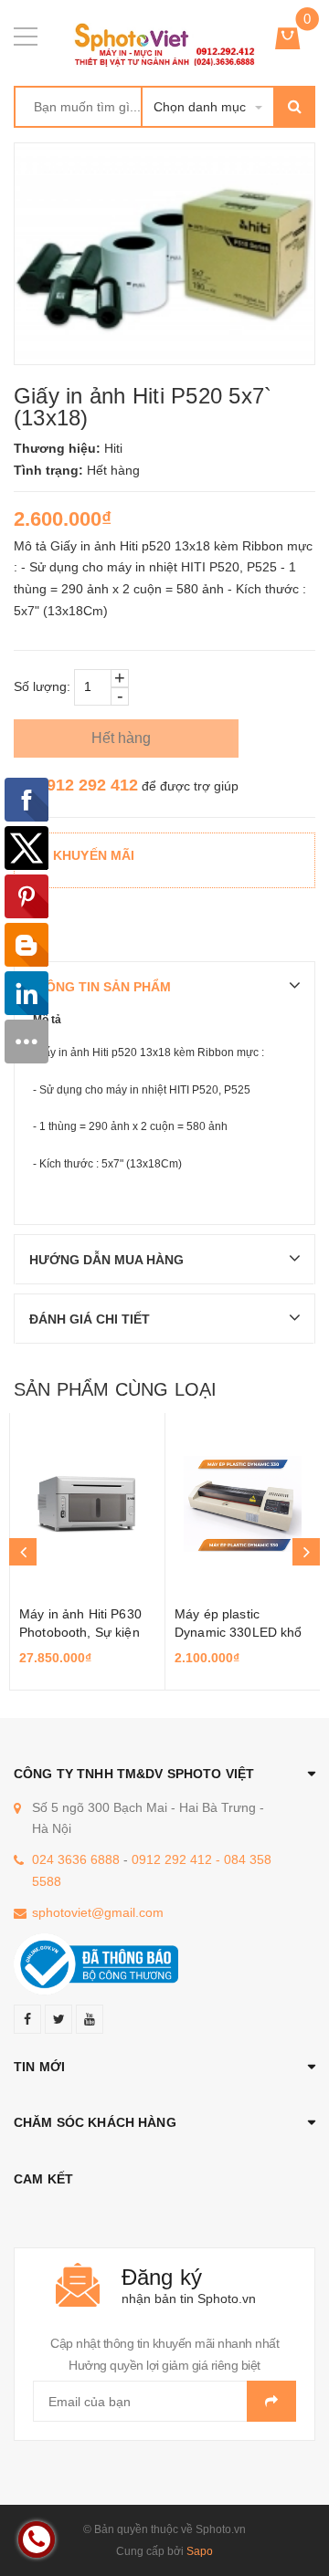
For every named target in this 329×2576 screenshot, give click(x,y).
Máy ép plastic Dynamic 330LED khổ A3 (239, 1632)
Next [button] (306, 1552)
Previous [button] (23, 1552)
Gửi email (271, 2401)
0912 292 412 (88, 785)
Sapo (200, 2551)
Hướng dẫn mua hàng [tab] (106, 1260)
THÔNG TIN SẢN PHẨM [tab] (100, 987)
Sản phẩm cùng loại (115, 1389)
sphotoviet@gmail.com (98, 1912)
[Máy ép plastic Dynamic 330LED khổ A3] (243, 1504)
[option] (87, 1552)
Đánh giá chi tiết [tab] (90, 1319)
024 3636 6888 (76, 1859)
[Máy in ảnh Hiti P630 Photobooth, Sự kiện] (87, 1504)
